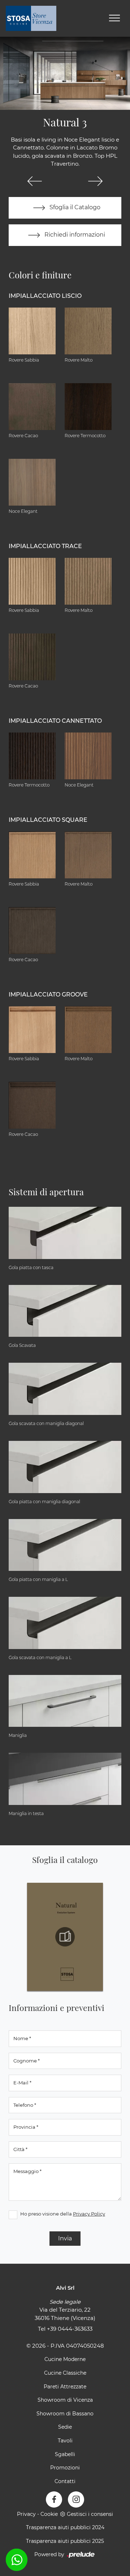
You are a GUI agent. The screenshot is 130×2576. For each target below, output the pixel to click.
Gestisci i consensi (90, 2514)
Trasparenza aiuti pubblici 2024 (65, 2527)
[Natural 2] (35, 181)
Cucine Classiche (65, 2373)
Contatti (65, 2481)
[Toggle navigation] (114, 18)
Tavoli (65, 2441)
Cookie (49, 2514)
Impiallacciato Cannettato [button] (55, 721)
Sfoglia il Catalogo (74, 207)
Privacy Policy (89, 2214)
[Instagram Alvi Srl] (76, 2499)
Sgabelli (65, 2454)
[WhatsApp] (17, 2560)
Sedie (65, 2427)
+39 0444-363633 (70, 2329)
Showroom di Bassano (65, 2414)
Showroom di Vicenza (65, 2400)
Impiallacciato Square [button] (48, 820)
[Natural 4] (95, 181)
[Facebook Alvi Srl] (54, 2499)
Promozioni (65, 2468)
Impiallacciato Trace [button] (45, 546)
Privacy (26, 2514)
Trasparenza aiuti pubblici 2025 (65, 2541)
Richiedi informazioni (74, 235)
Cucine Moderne (65, 2359)
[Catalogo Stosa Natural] (65, 1937)
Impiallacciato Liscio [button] (45, 296)
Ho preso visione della (63, 2214)
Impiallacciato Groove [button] (48, 994)
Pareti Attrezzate (65, 2387)
